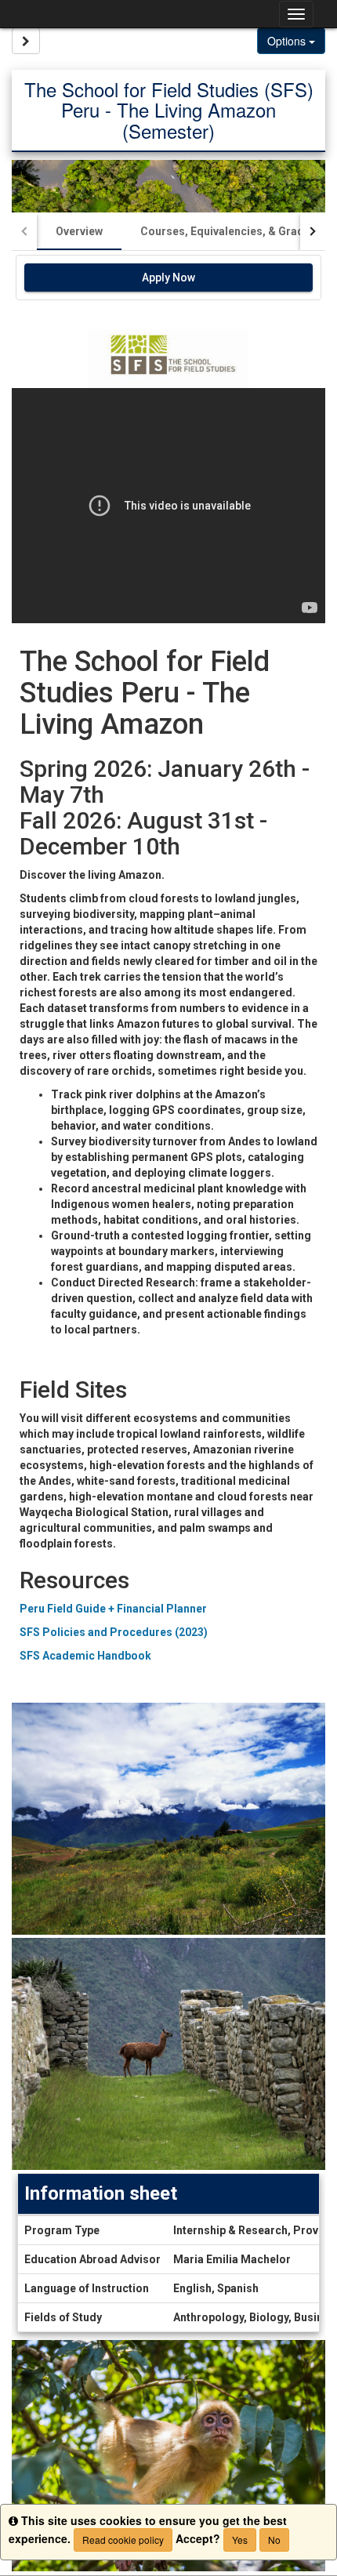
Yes (240, 2540)
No (274, 2540)
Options (288, 41)
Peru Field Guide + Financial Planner (113, 1609)
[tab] (79, 231)
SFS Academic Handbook (85, 1656)
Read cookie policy (123, 2540)
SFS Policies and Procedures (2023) (114, 1632)
